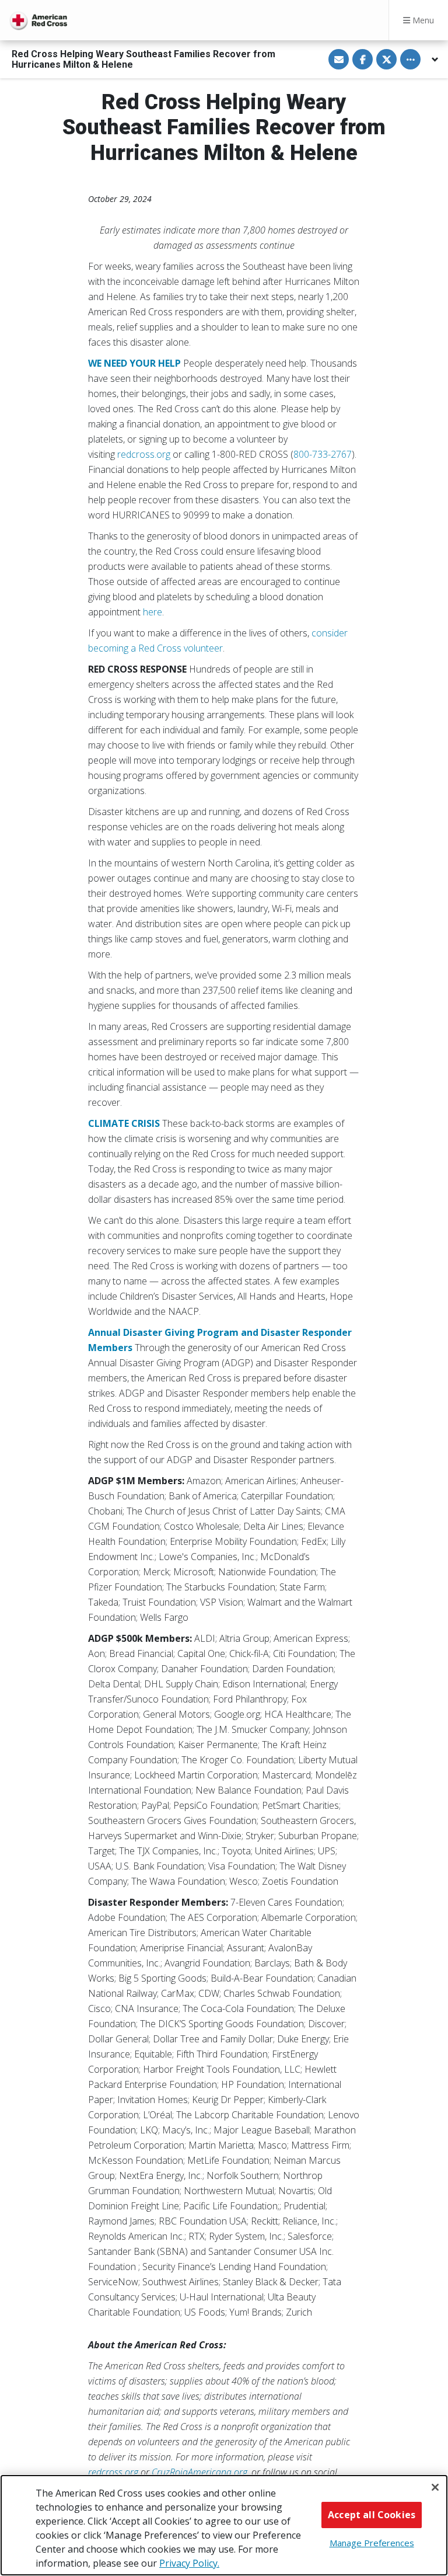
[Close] (435, 2487)
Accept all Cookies (372, 2515)
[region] (224, 2525)
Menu (422, 20)
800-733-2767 (323, 454)
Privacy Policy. (189, 2563)
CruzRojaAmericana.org (199, 2472)
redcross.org (144, 454)
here (153, 612)
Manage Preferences (372, 2543)
